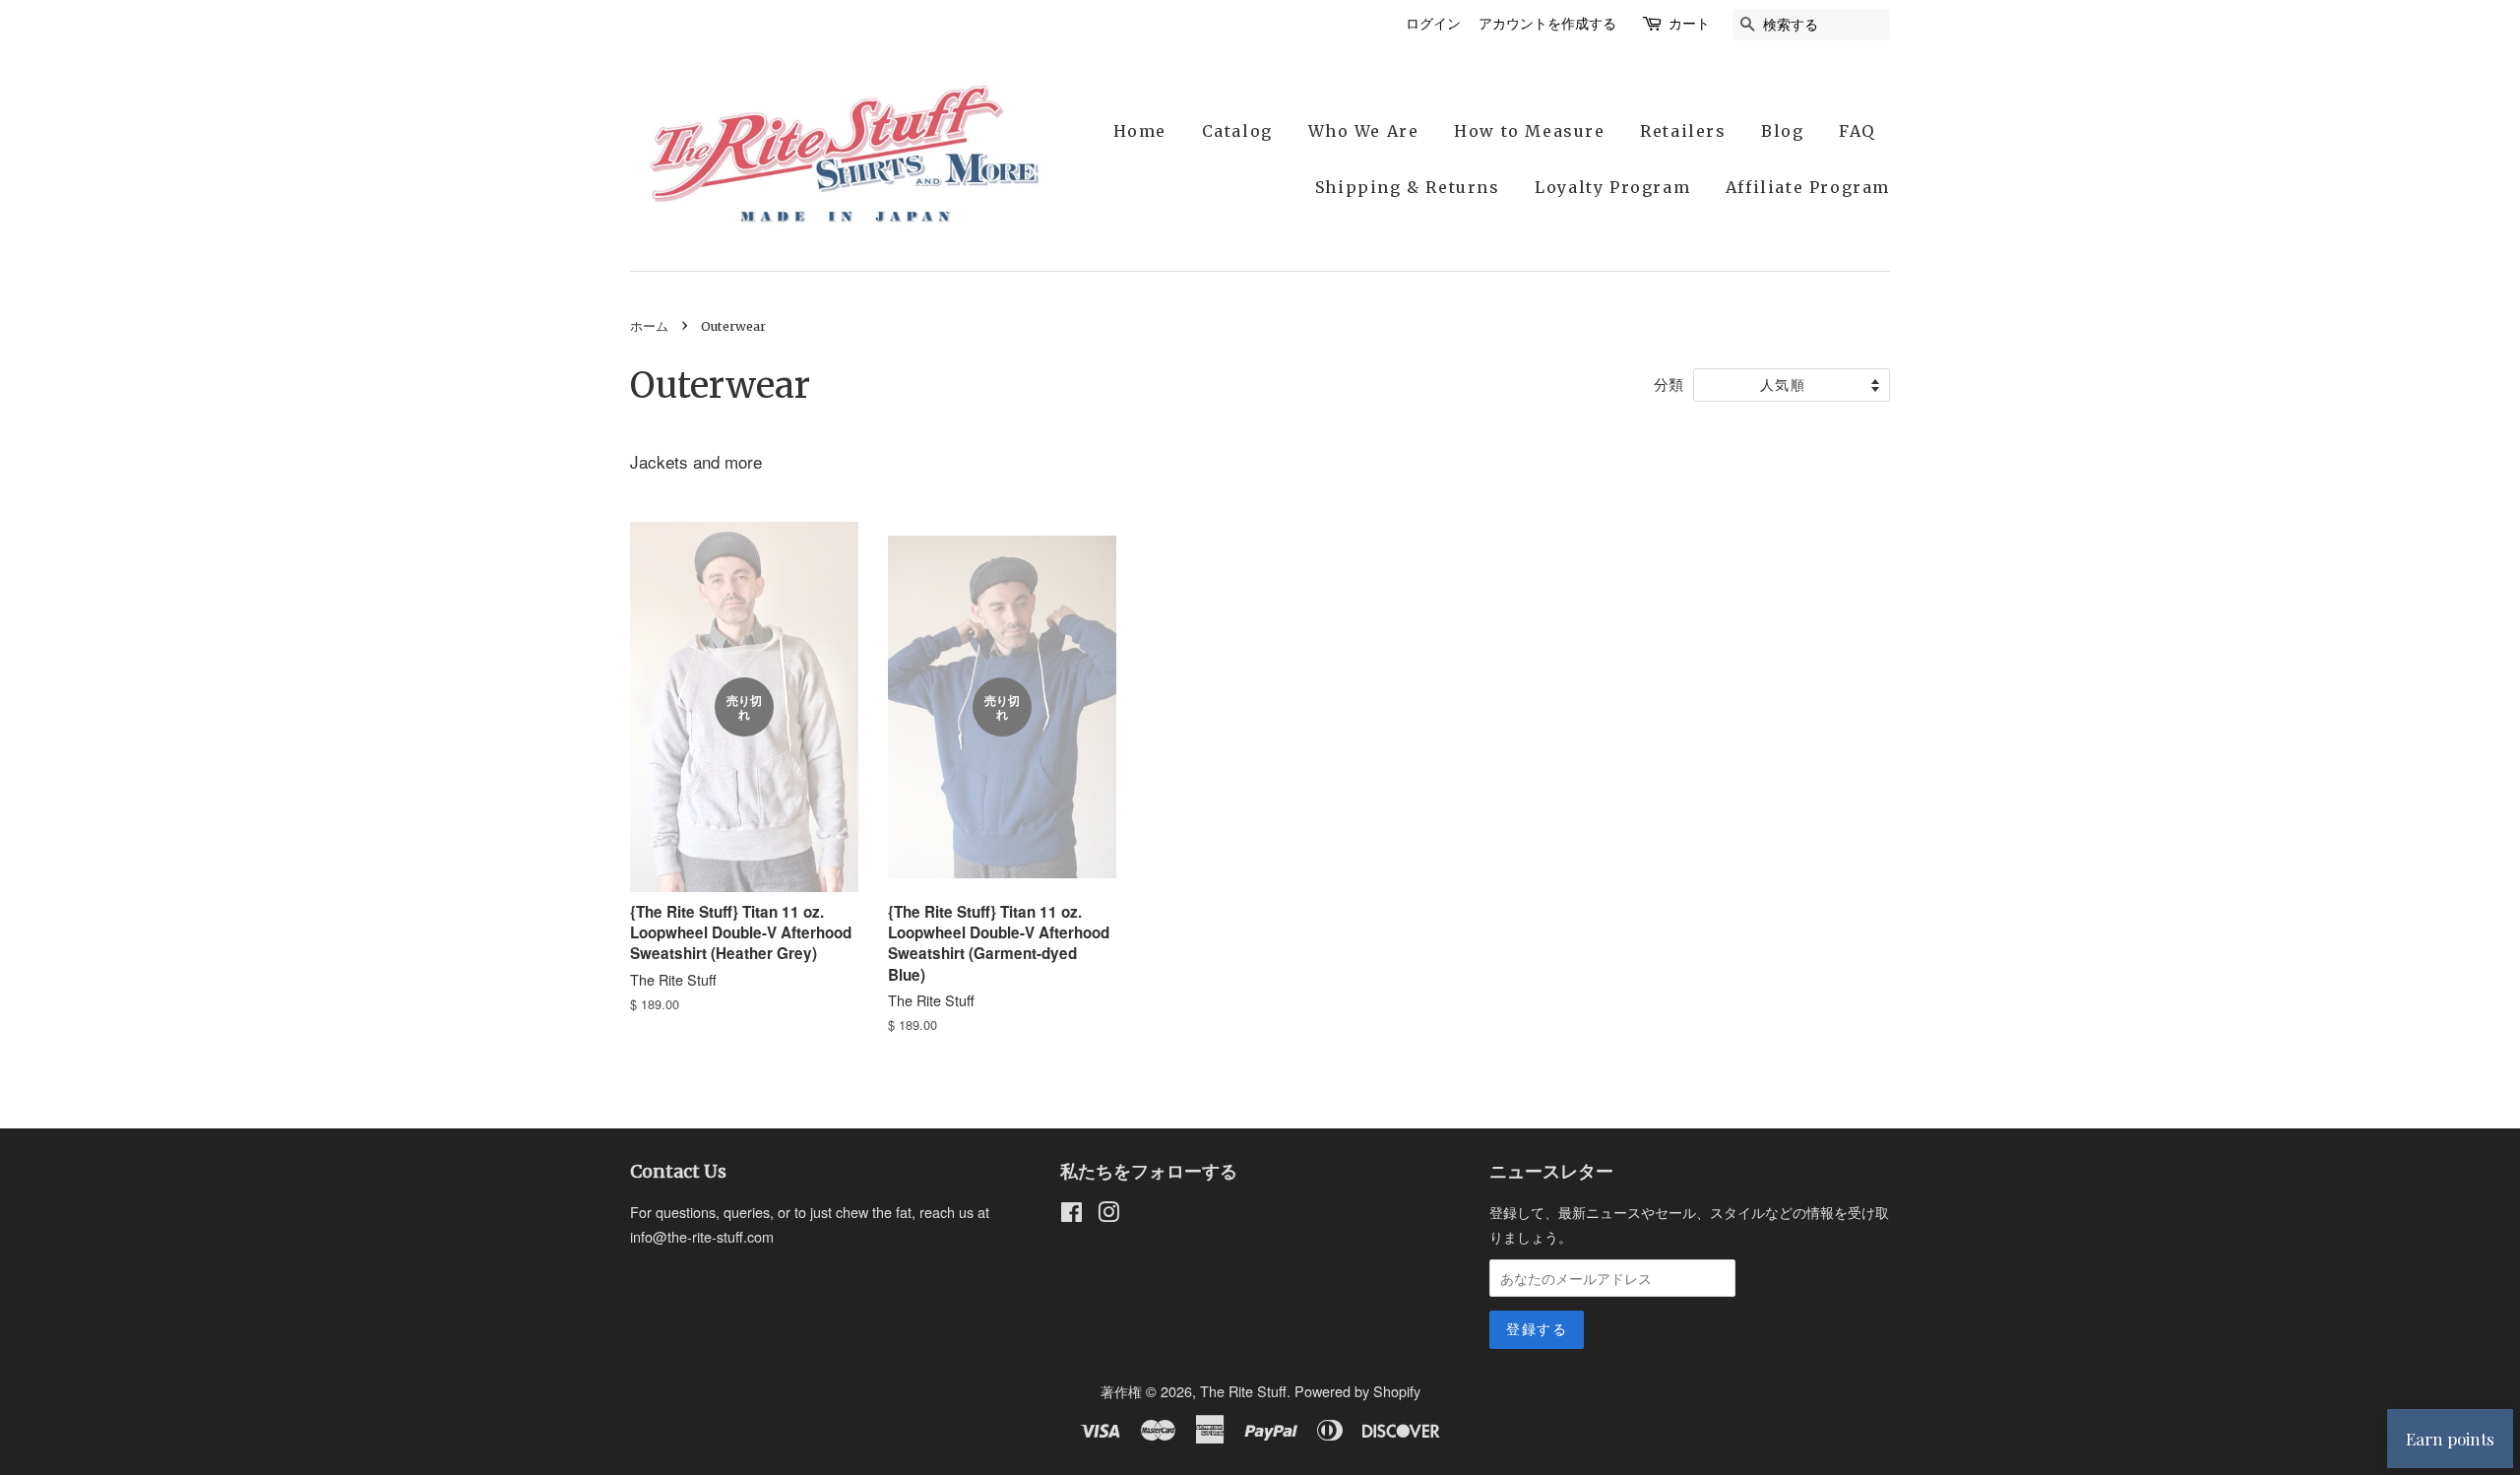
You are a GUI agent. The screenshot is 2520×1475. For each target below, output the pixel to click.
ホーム (649, 326)
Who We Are (1364, 131)
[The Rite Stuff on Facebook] (1071, 1215)
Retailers (1683, 131)
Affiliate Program (1808, 187)
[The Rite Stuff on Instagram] (1108, 1215)
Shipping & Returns (1408, 187)
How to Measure (1529, 131)
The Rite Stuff (1243, 1391)
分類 (1669, 383)
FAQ (1857, 131)
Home (1140, 131)
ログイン (1433, 24)
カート (1689, 24)
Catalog (1237, 131)
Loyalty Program (1612, 187)
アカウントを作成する (1547, 24)
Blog (1782, 131)
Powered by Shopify (1357, 1391)
